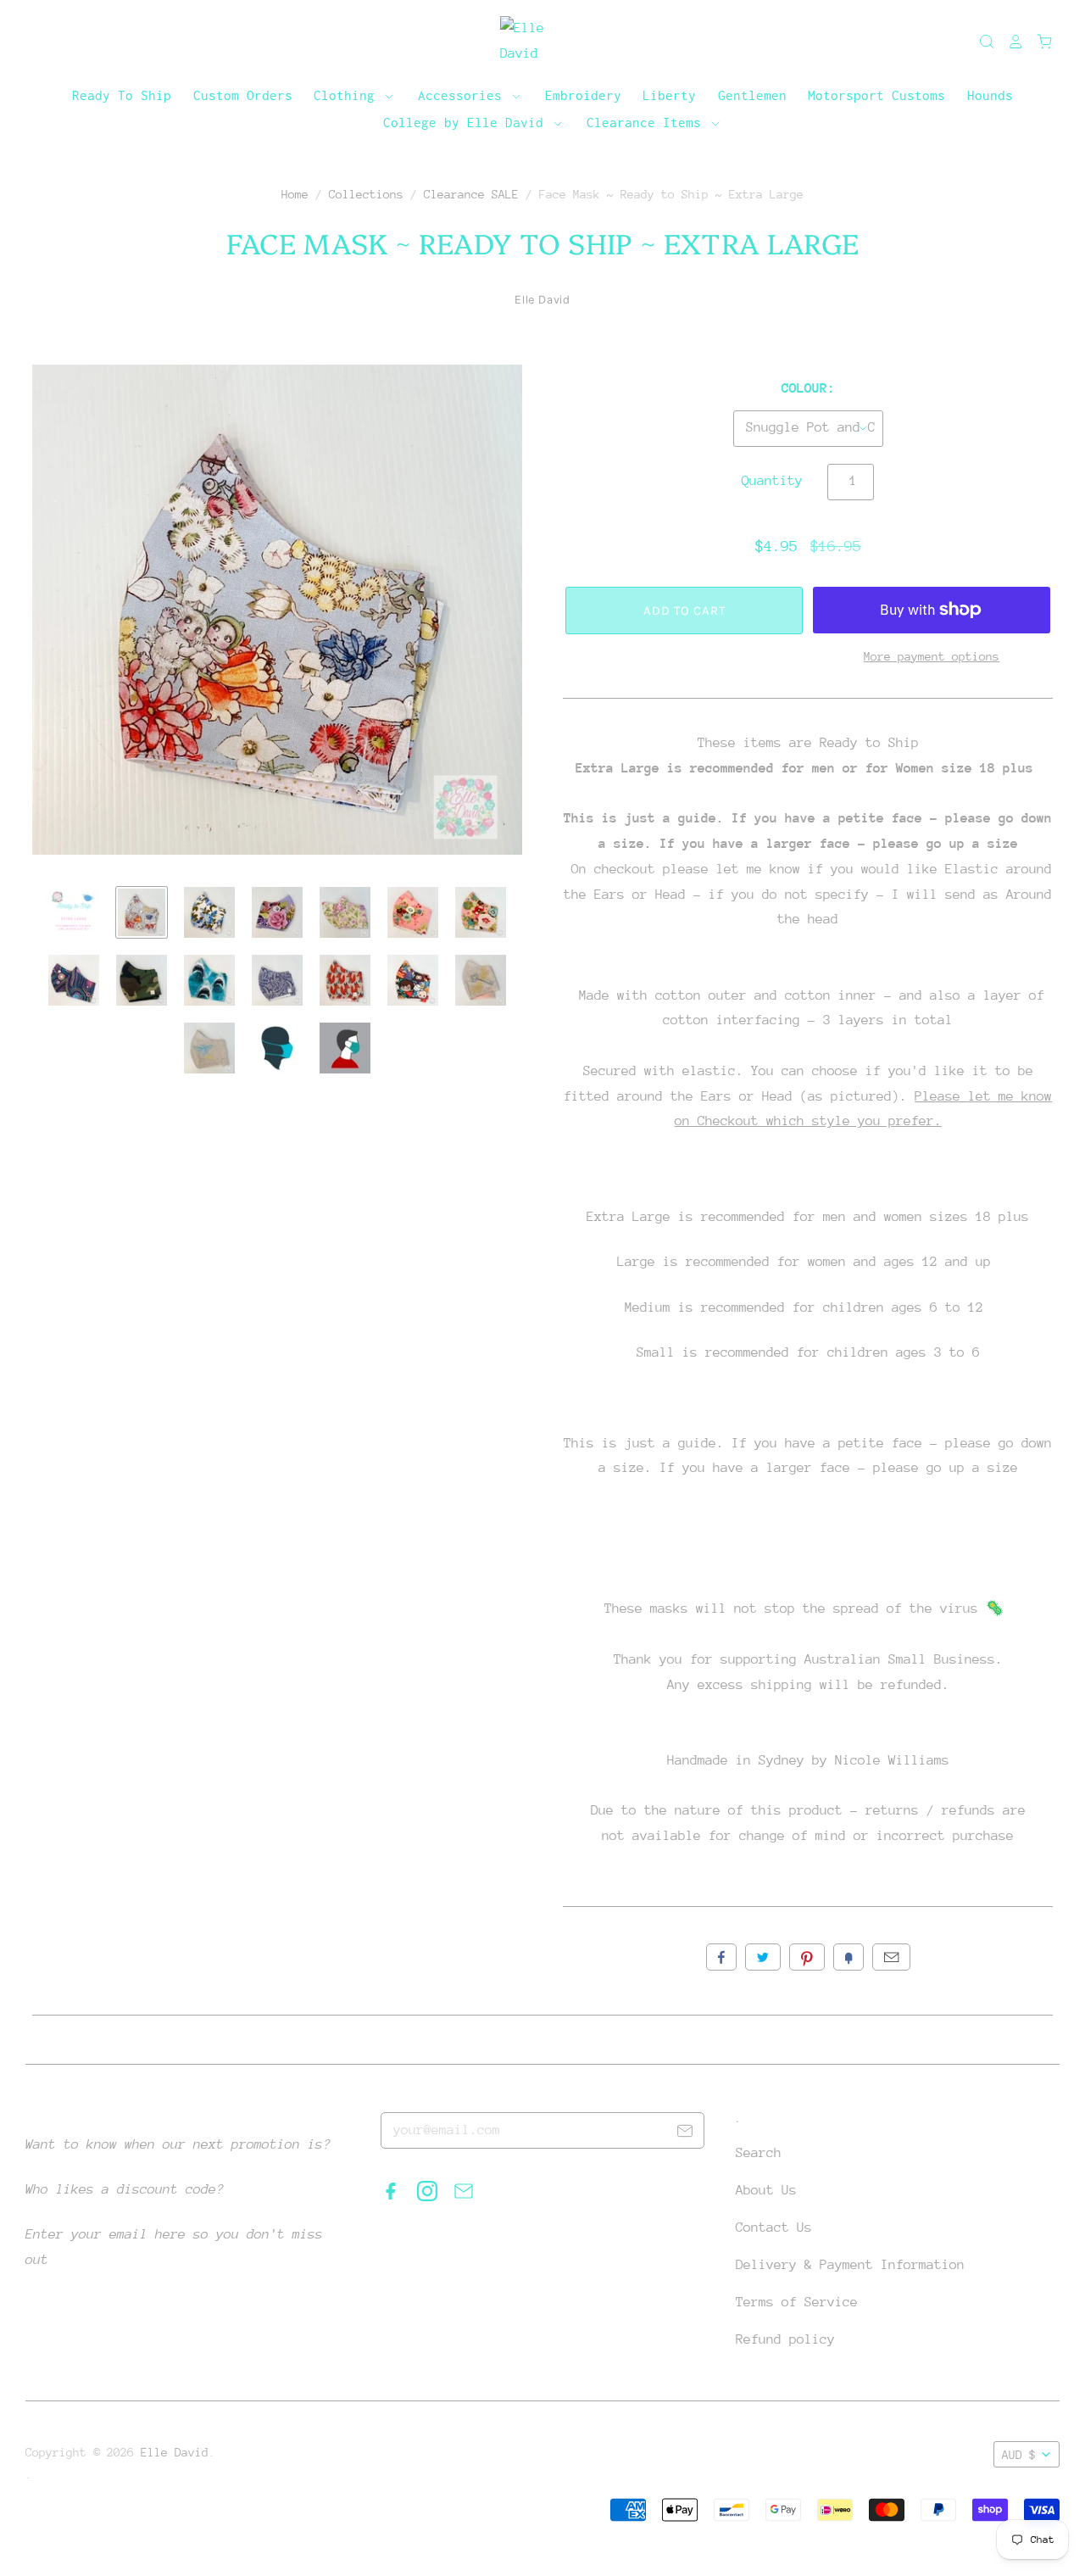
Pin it (807, 1957)
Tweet (763, 1957)
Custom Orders (243, 95)
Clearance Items (648, 122)
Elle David (542, 300)
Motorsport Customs (876, 95)
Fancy (849, 1957)
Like (721, 1957)
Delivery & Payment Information (850, 2265)
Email (891, 1957)
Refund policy (785, 2339)
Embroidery (583, 95)
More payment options (932, 656)
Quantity (772, 481)
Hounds (990, 95)
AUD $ (1019, 2455)
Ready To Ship (122, 95)
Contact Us (774, 2228)
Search (759, 2153)
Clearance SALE (471, 194)
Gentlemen (752, 95)
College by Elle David (467, 122)
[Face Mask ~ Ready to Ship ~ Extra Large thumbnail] (74, 912)
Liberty (669, 95)
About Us (766, 2190)
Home (295, 194)
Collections (366, 194)
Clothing (348, 95)
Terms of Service (797, 2302)
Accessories (464, 95)
